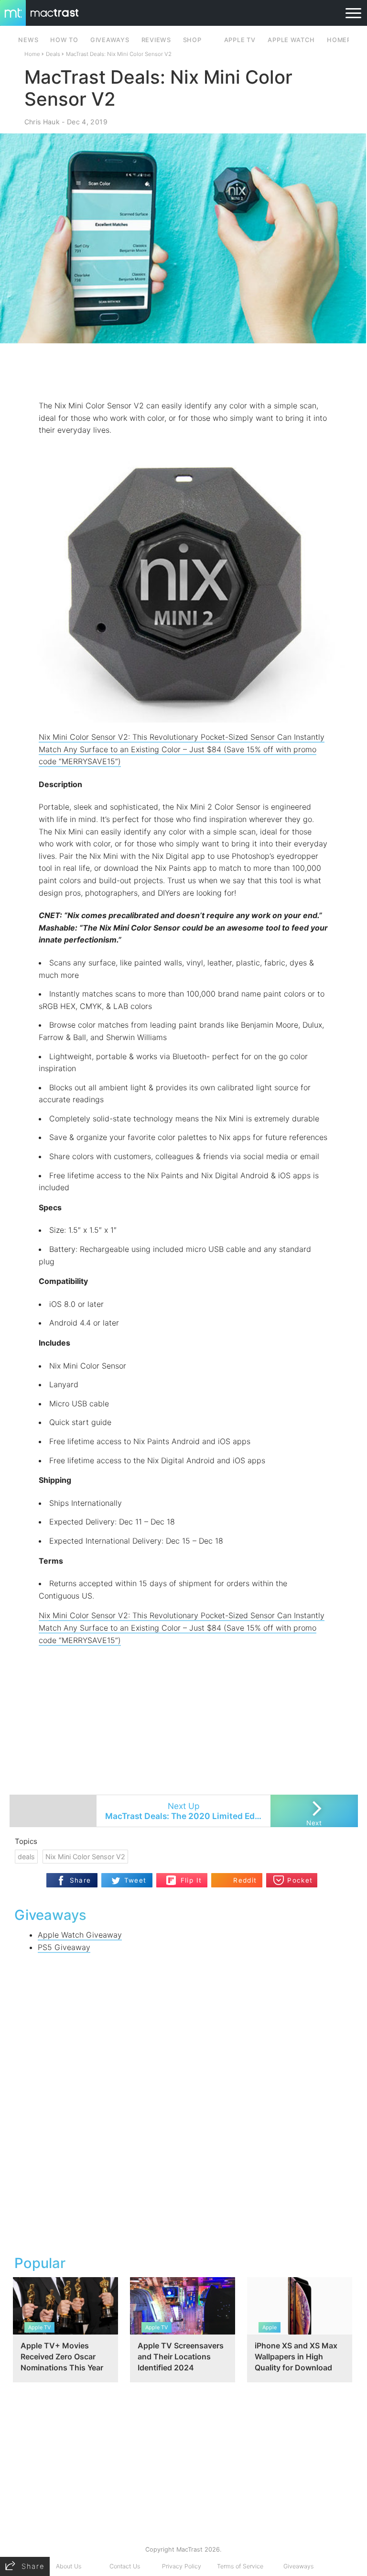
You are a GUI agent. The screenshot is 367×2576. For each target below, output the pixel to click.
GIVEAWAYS (110, 40)
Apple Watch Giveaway (80, 1935)
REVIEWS (156, 40)
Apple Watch (291, 40)
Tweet (135, 1880)
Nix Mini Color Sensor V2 (85, 1857)
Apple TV (240, 40)
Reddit (245, 1880)
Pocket (300, 1880)
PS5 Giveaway (64, 1947)
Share (81, 1880)
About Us (69, 2566)
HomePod (344, 40)
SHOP (192, 40)
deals (26, 1857)
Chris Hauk (42, 122)
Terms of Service (240, 2566)
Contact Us (125, 2566)
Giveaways (298, 2566)
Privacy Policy (182, 2566)
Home (32, 54)
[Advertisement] (183, 372)
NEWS (28, 40)
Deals (53, 54)
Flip (186, 1876)
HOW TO (64, 40)
